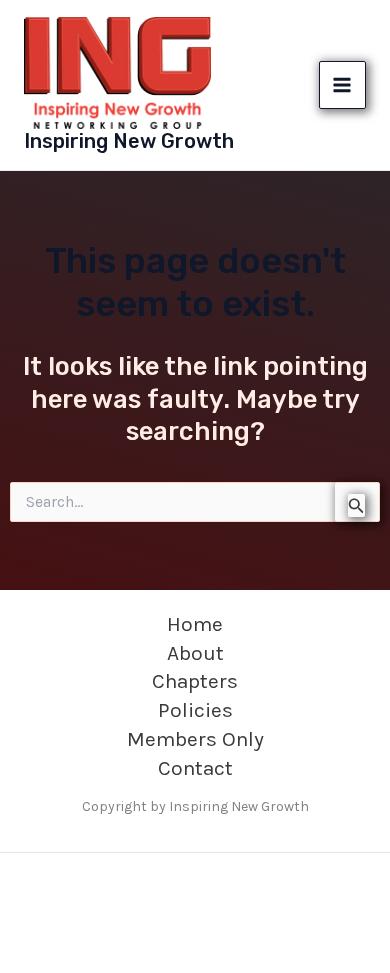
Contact (195, 768)
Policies (195, 710)
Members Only (195, 739)
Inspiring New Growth (129, 141)
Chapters (195, 681)
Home (195, 624)
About (195, 653)
